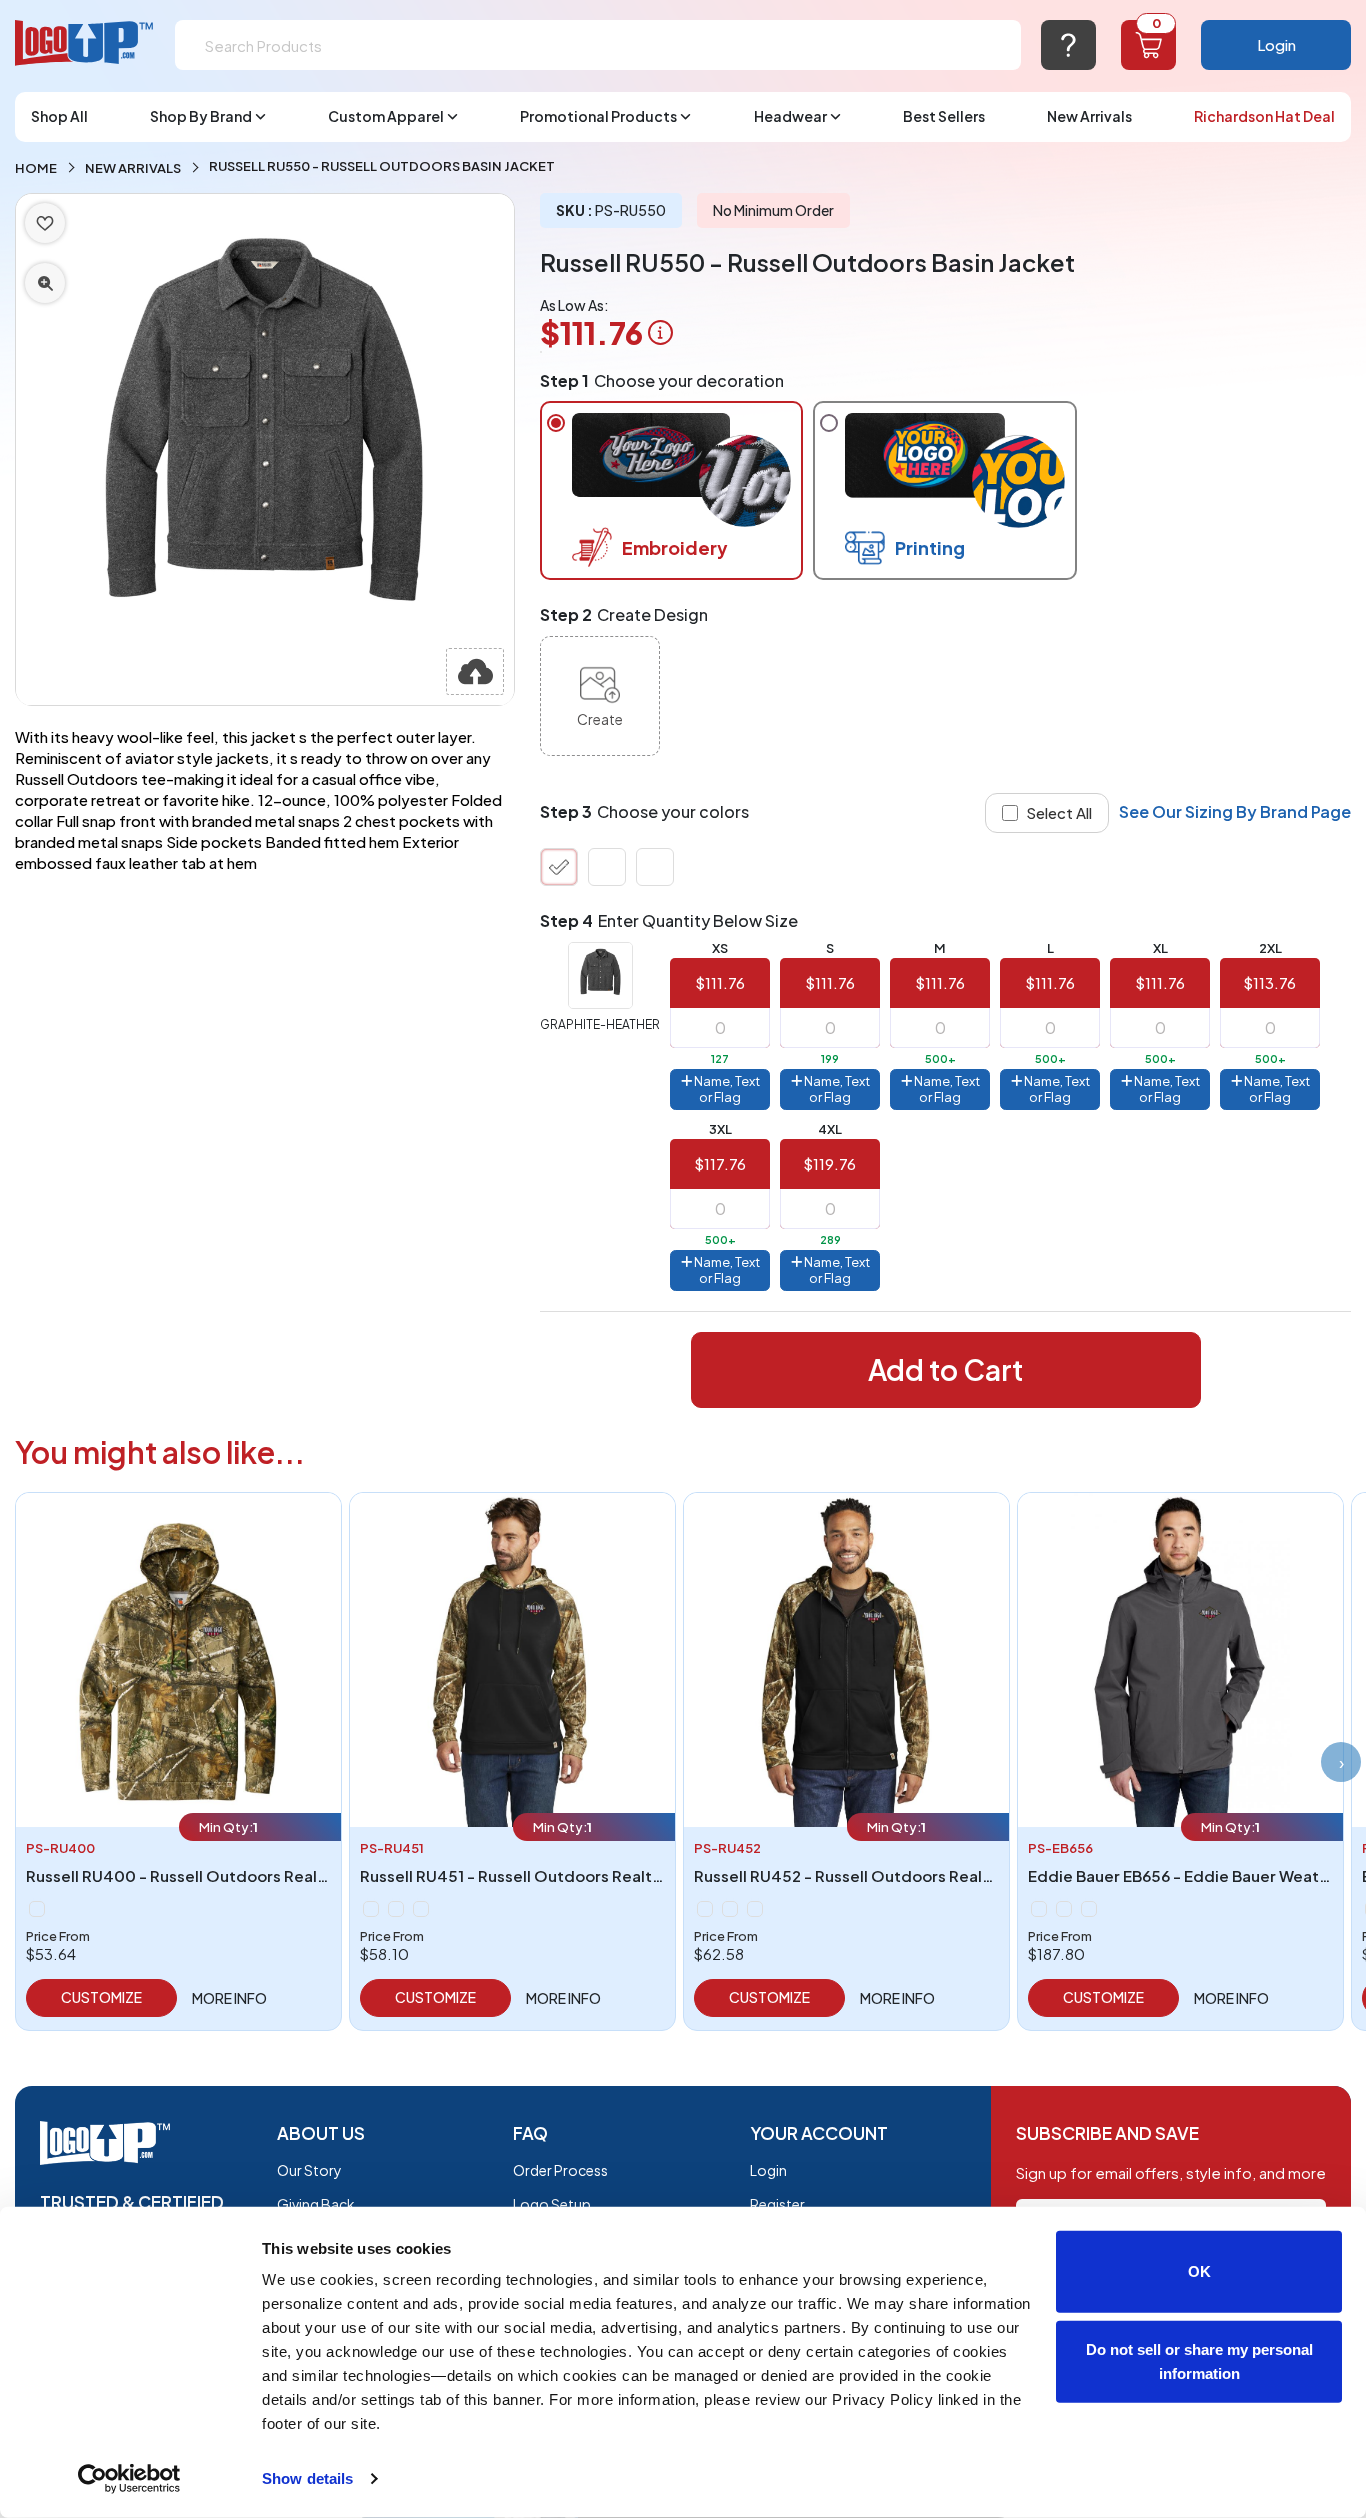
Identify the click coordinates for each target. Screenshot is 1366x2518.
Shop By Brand (201, 116)
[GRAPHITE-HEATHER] (559, 867)
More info (229, 1998)
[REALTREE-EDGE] (37, 1909)
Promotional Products (598, 116)
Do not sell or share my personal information (1199, 2360)
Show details (307, 2478)
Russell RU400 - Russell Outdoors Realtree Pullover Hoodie (249, 1875)
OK (1199, 2271)
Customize (101, 1997)
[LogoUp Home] (85, 43)
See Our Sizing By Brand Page (1235, 811)
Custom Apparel (386, 116)
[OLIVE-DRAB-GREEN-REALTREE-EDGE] (421, 1909)
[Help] (1068, 45)
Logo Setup (552, 2204)
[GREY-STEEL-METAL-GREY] (1064, 1909)
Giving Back (316, 2204)
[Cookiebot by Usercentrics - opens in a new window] (129, 2479)
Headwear (790, 116)
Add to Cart (945, 1369)
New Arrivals (1089, 116)
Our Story (309, 2170)
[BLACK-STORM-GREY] (1039, 1909)
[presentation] (1341, 1762)
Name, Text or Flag (726, 1089)
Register (777, 2204)
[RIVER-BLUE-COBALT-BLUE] (1089, 1909)
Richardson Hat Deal (1264, 116)
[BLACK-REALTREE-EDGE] (371, 1909)
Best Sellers (944, 116)
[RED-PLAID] (607, 867)
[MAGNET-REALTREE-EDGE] (396, 1909)
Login (1276, 44)
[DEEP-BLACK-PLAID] (655, 867)
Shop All (59, 116)
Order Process (560, 2170)
